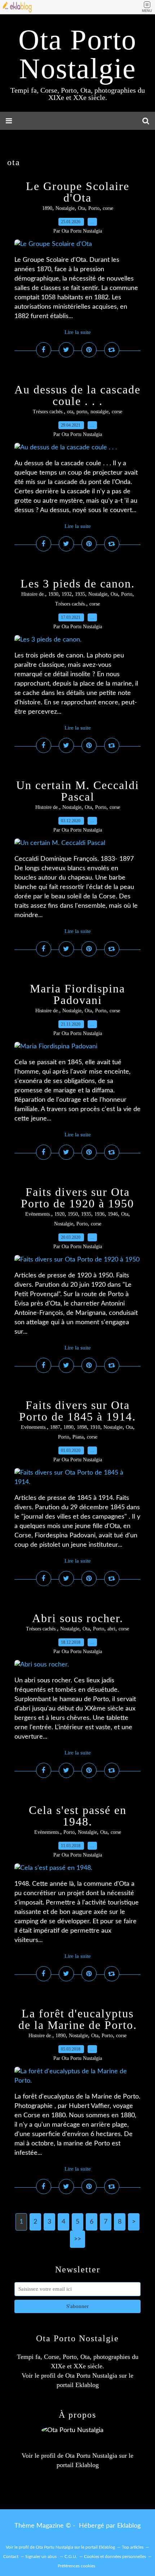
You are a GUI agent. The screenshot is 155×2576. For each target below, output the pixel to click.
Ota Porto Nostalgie (77, 54)
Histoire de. (33, 594)
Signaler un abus (41, 2557)
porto (82, 412)
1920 (59, 1214)
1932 (67, 594)
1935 (80, 594)
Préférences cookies (76, 2566)
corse (108, 208)
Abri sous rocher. (78, 1618)
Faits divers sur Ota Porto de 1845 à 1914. (77, 1411)
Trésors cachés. (48, 412)
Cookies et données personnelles (115, 2557)
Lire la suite (78, 332)
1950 (73, 1214)
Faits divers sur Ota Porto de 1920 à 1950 (77, 1198)
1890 (47, 208)
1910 (95, 1427)
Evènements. (38, 1214)
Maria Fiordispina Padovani (77, 994)
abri (111, 1629)
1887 (55, 1427)
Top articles (133, 2547)
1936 (99, 1214)
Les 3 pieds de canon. (78, 584)
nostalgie (99, 412)
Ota (81, 208)
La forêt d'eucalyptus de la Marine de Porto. (78, 2019)
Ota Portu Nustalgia (91, 2375)
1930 (53, 594)
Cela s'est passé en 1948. (78, 1816)
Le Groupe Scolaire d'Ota (78, 192)
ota (70, 412)
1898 (82, 1427)
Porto (94, 208)
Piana (78, 1437)
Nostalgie (65, 208)
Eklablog (129, 2526)
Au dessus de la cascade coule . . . (77, 395)
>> (77, 2239)
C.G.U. (71, 2557)
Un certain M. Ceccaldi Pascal (78, 791)
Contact (11, 2557)
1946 (113, 1214)
